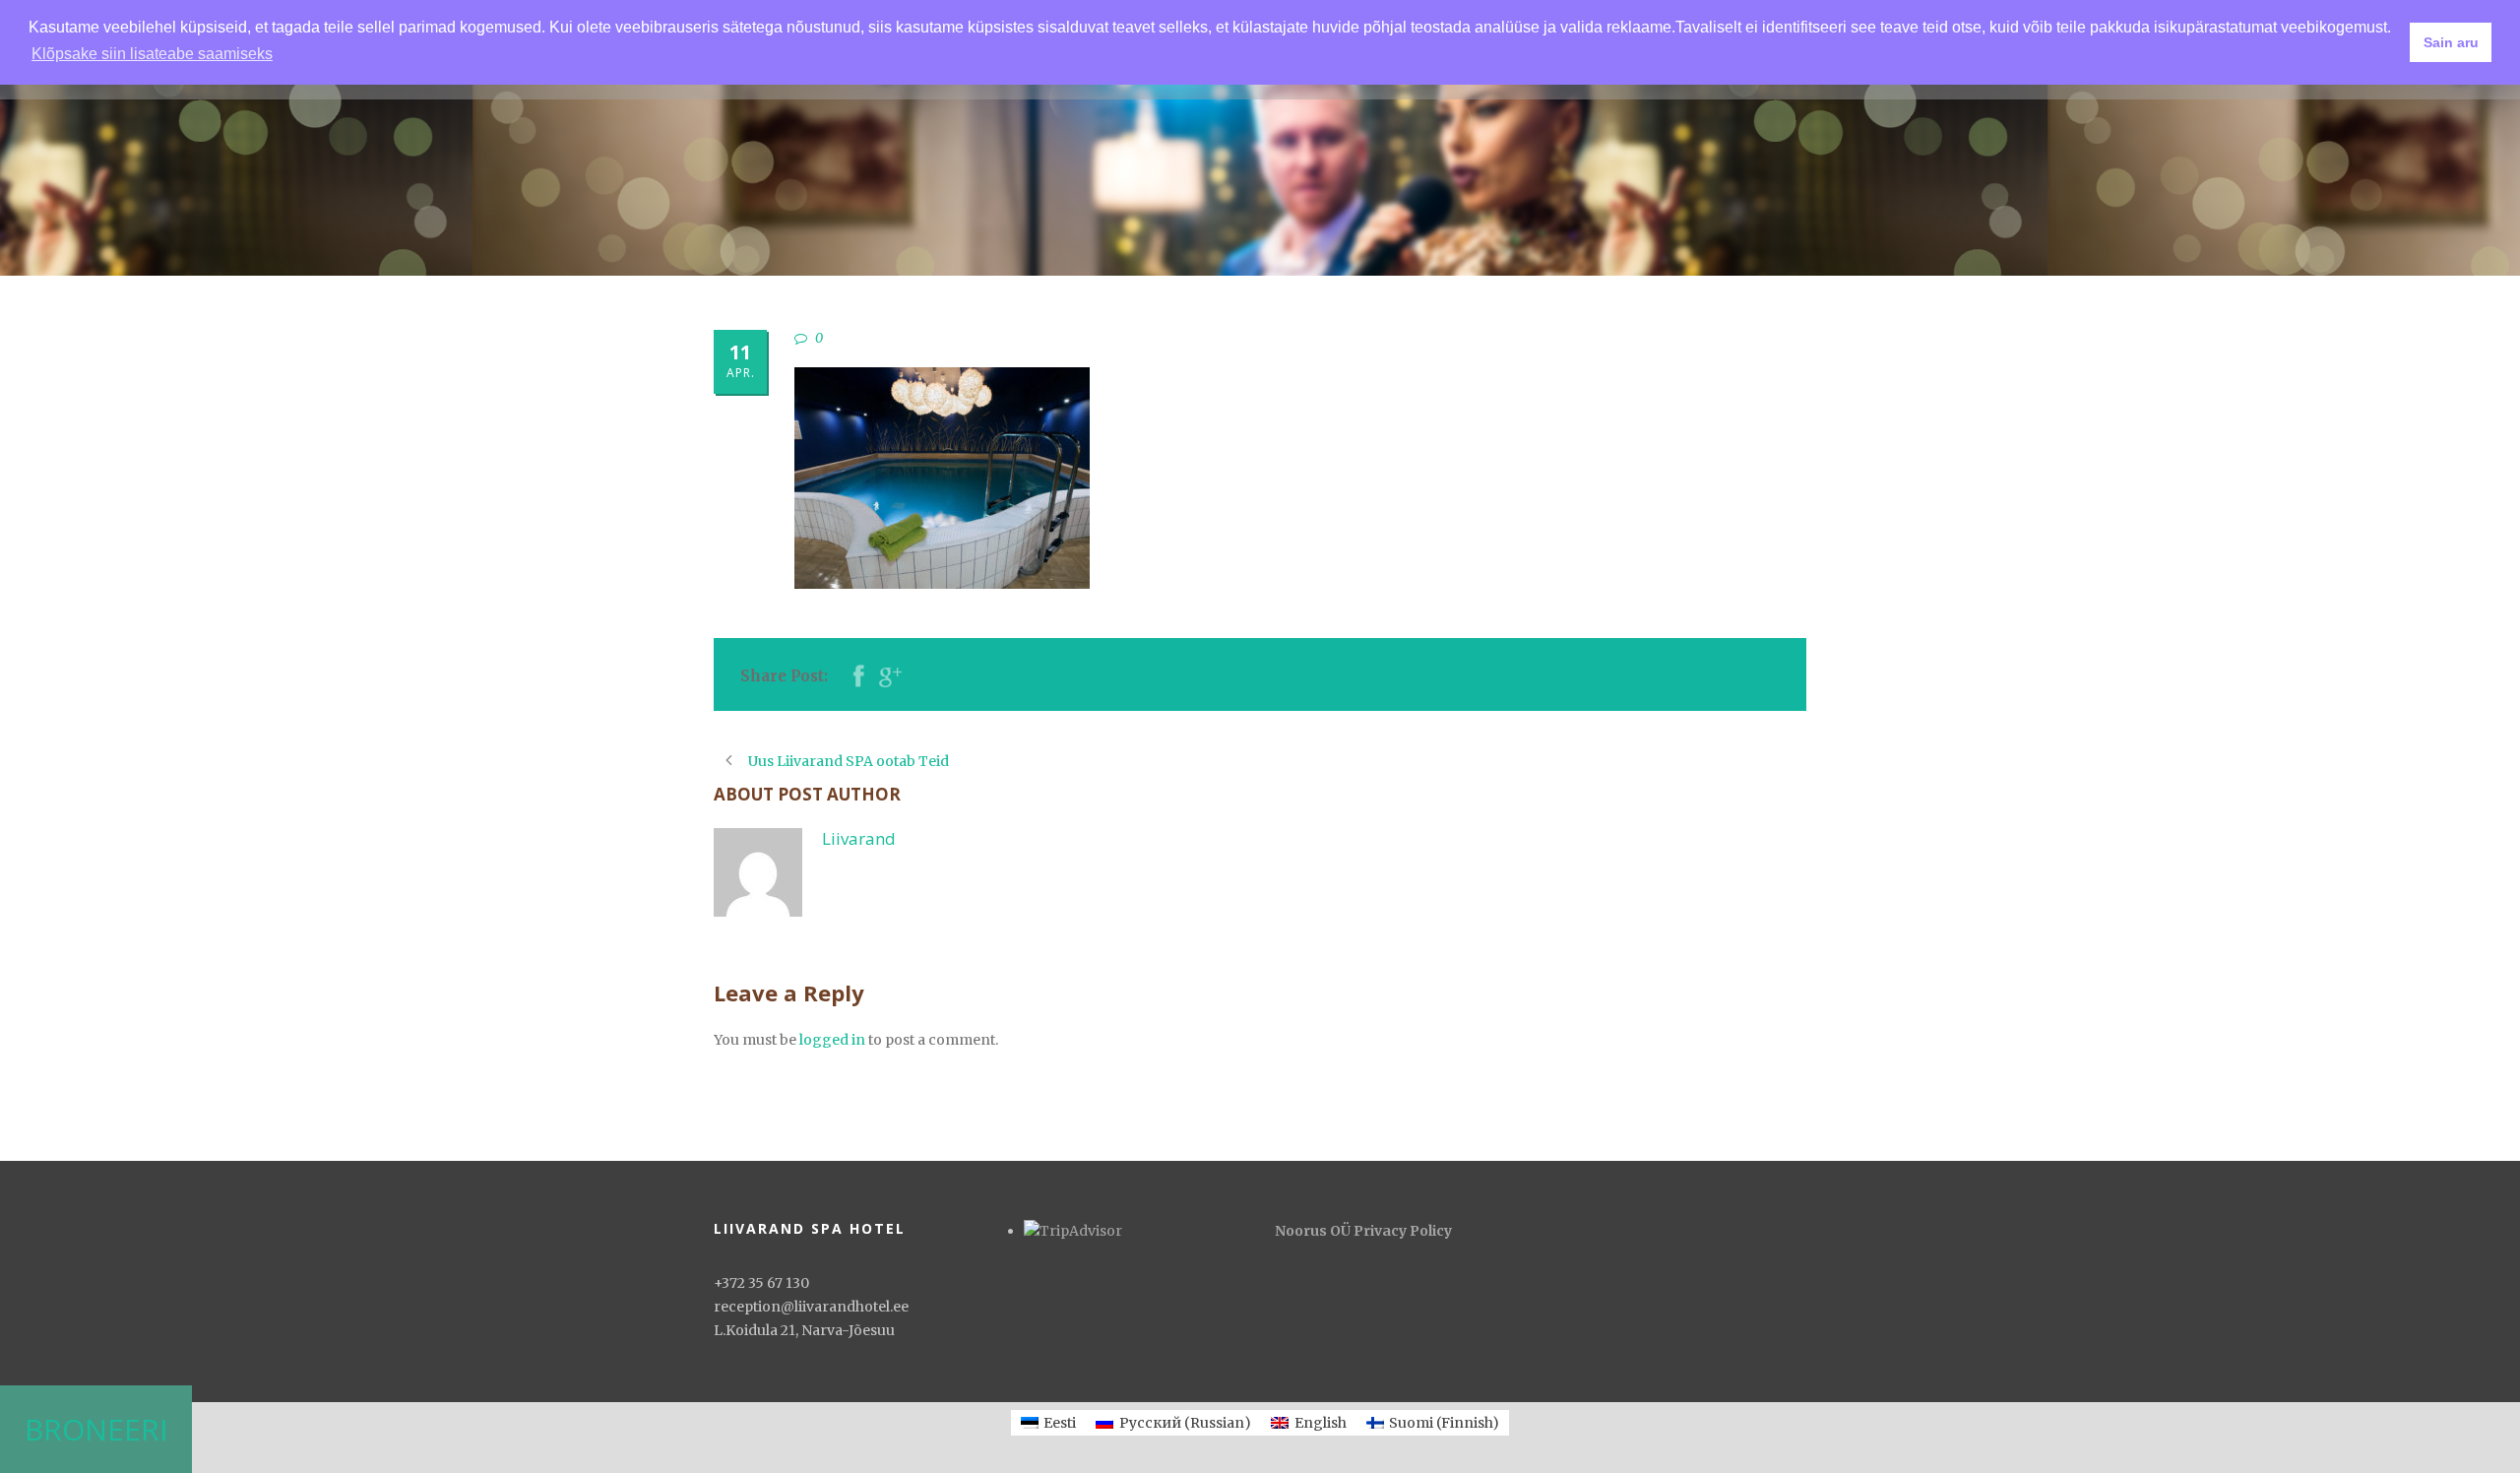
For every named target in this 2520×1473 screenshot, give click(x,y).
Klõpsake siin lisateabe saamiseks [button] (152, 54)
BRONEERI (96, 1429)
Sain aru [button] (2451, 42)
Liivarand (859, 838)
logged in (832, 1040)
